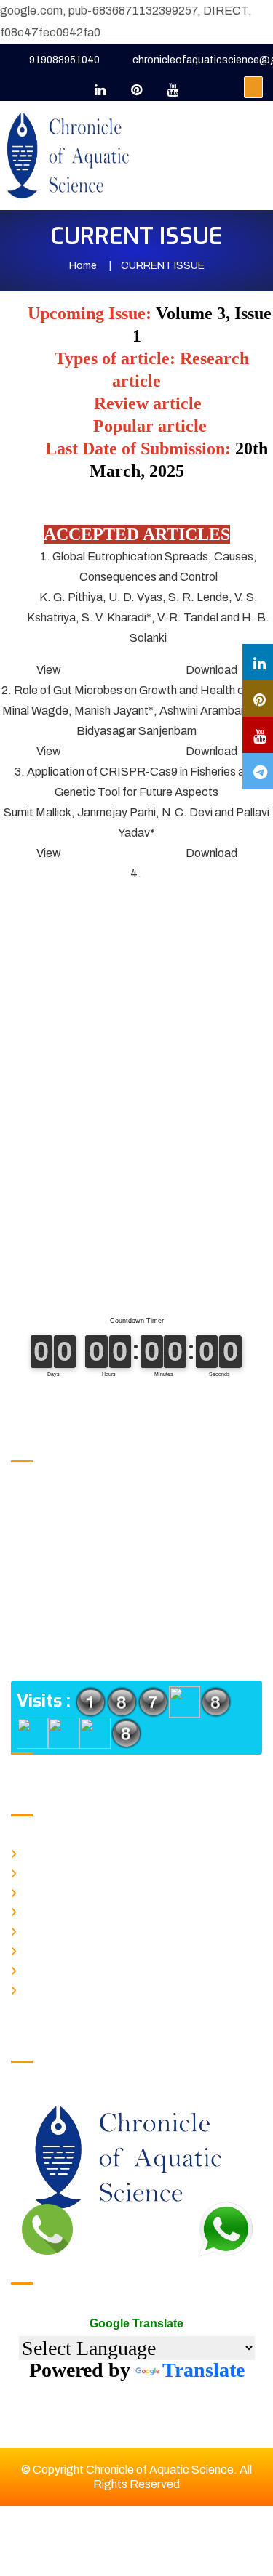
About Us (43, 1871)
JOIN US (43, 1968)
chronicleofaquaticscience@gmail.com (147, 1551)
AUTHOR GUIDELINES (72, 1949)
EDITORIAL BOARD (66, 1988)
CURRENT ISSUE (63, 1891)
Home (83, 266)
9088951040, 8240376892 (116, 1500)
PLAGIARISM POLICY (70, 1929)
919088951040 (64, 60)
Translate (203, 2370)
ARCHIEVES (52, 1909)
